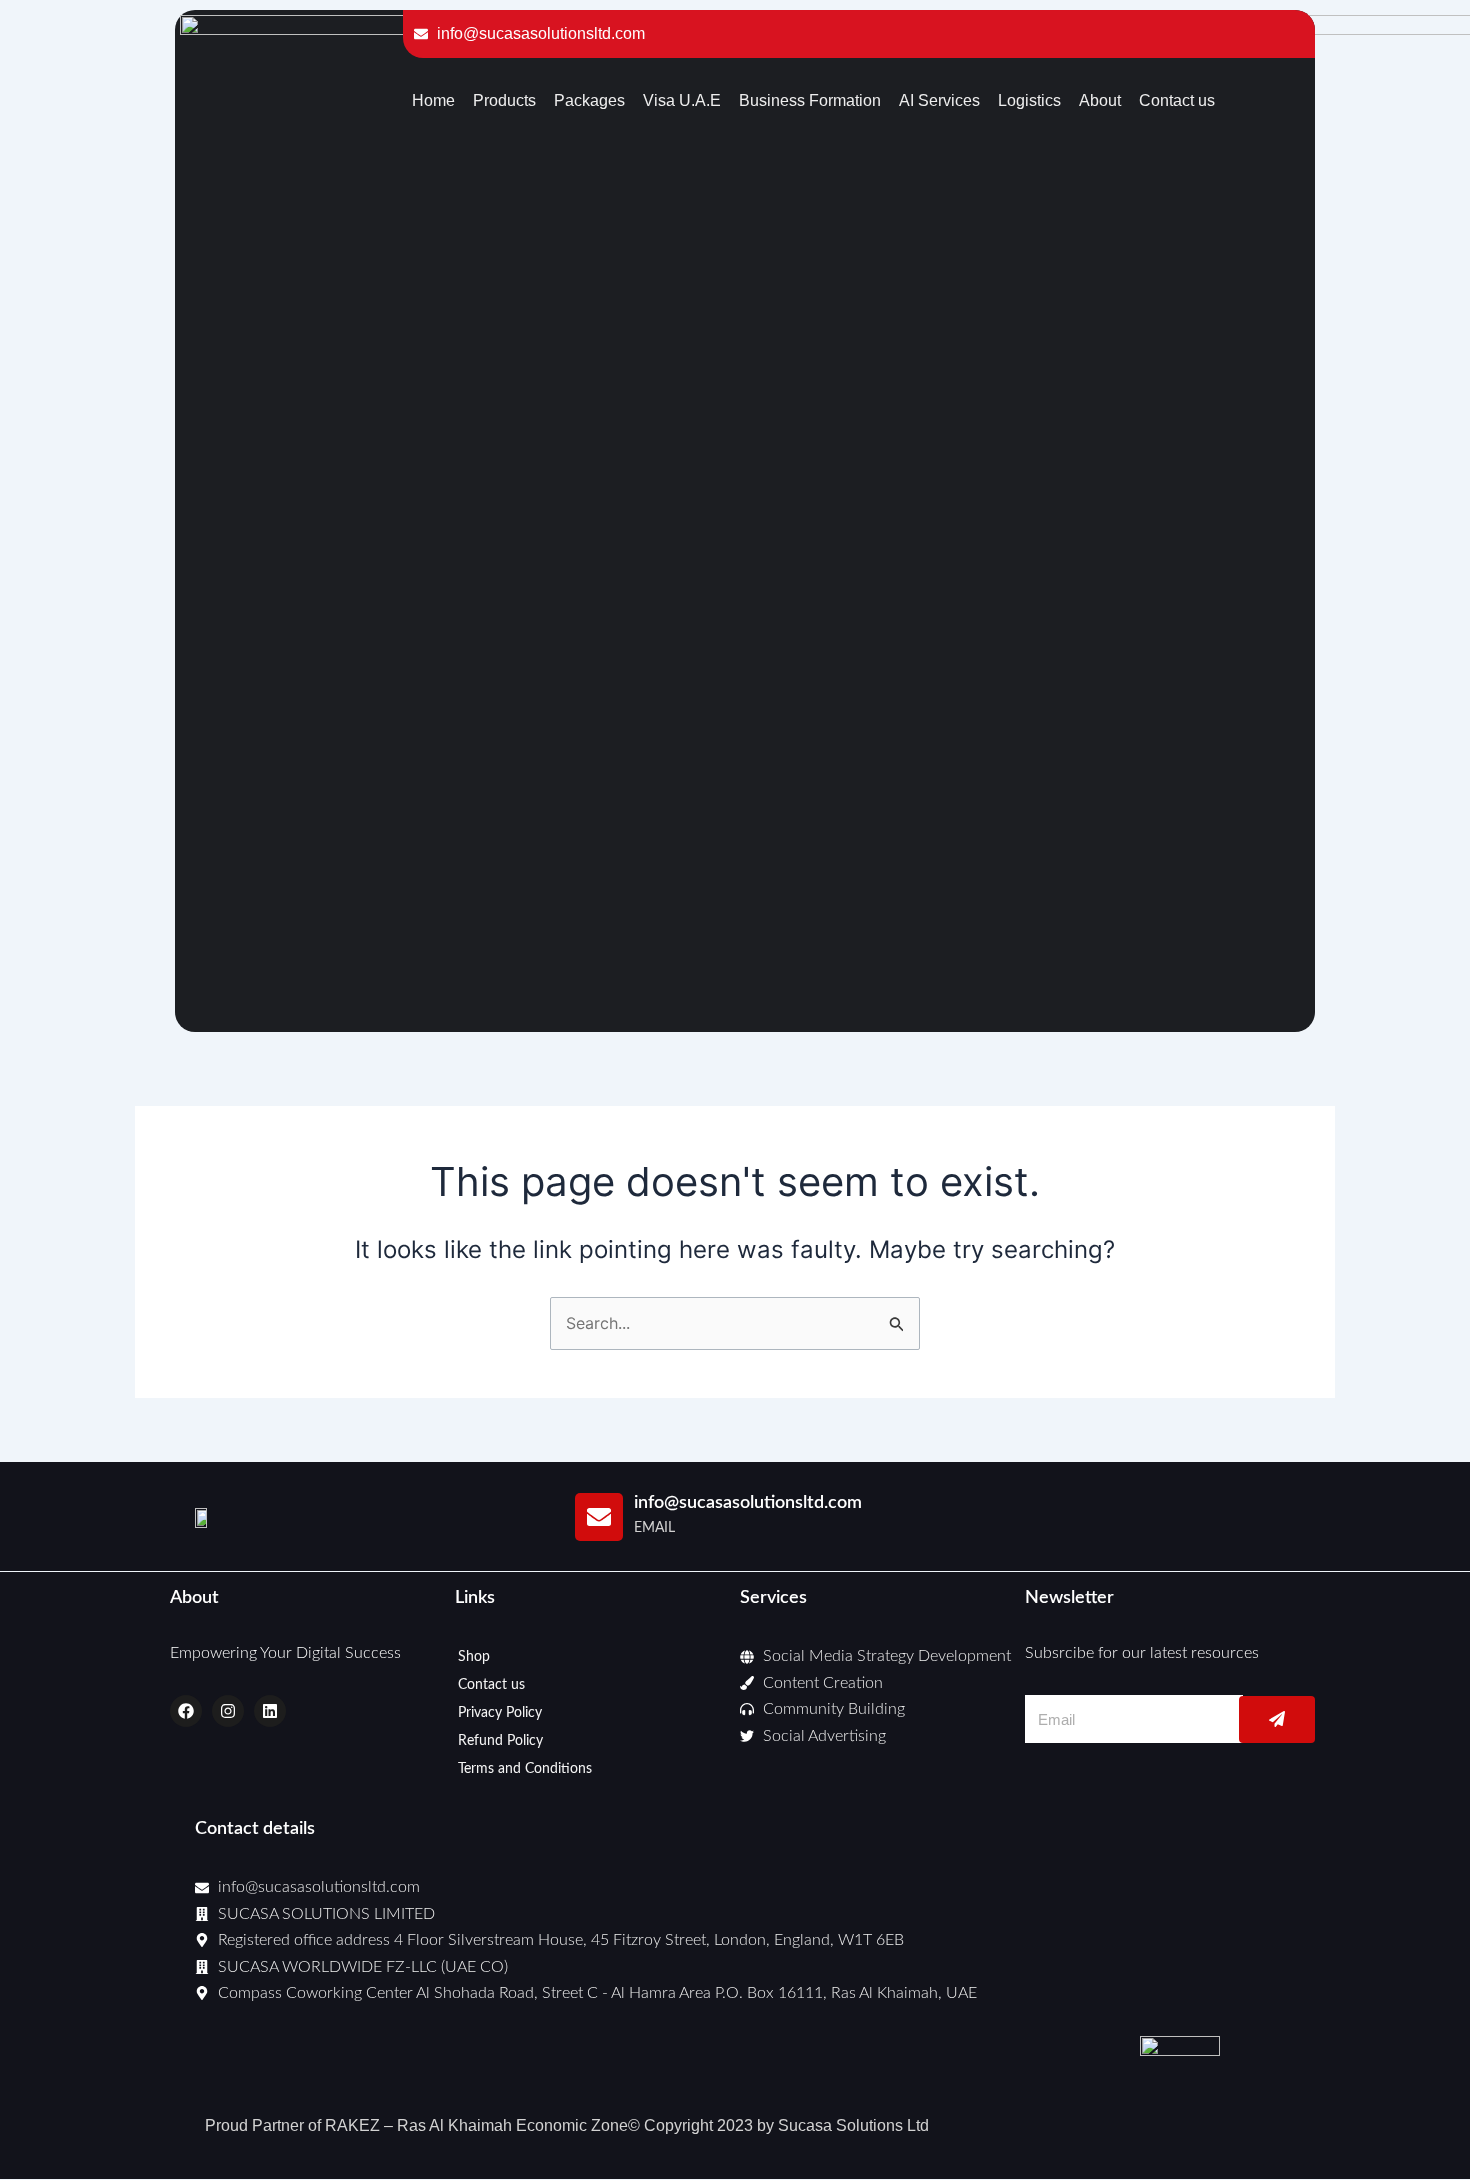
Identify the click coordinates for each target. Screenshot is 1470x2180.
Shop (474, 1657)
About (1100, 100)
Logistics (1029, 100)
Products (504, 100)
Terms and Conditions (525, 1769)
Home (433, 100)
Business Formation (810, 100)
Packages (589, 100)
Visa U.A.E (682, 100)
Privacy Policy (500, 1713)
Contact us (1177, 100)
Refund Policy (500, 1741)
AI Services (939, 100)
